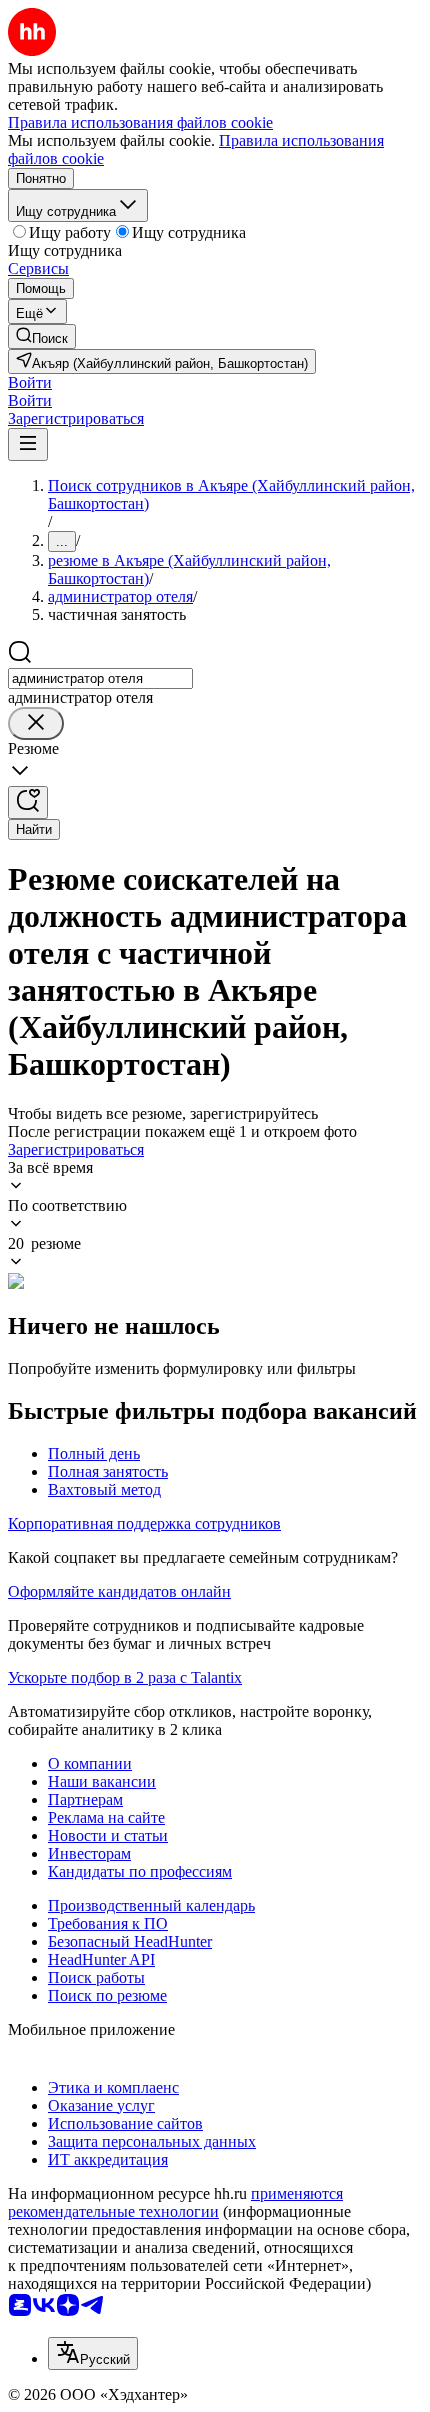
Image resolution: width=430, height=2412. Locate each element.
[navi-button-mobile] (28, 444)
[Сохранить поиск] (28, 802)
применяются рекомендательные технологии (175, 2202)
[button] (30, 382)
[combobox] (100, 678)
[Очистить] (36, 723)
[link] (42, 336)
